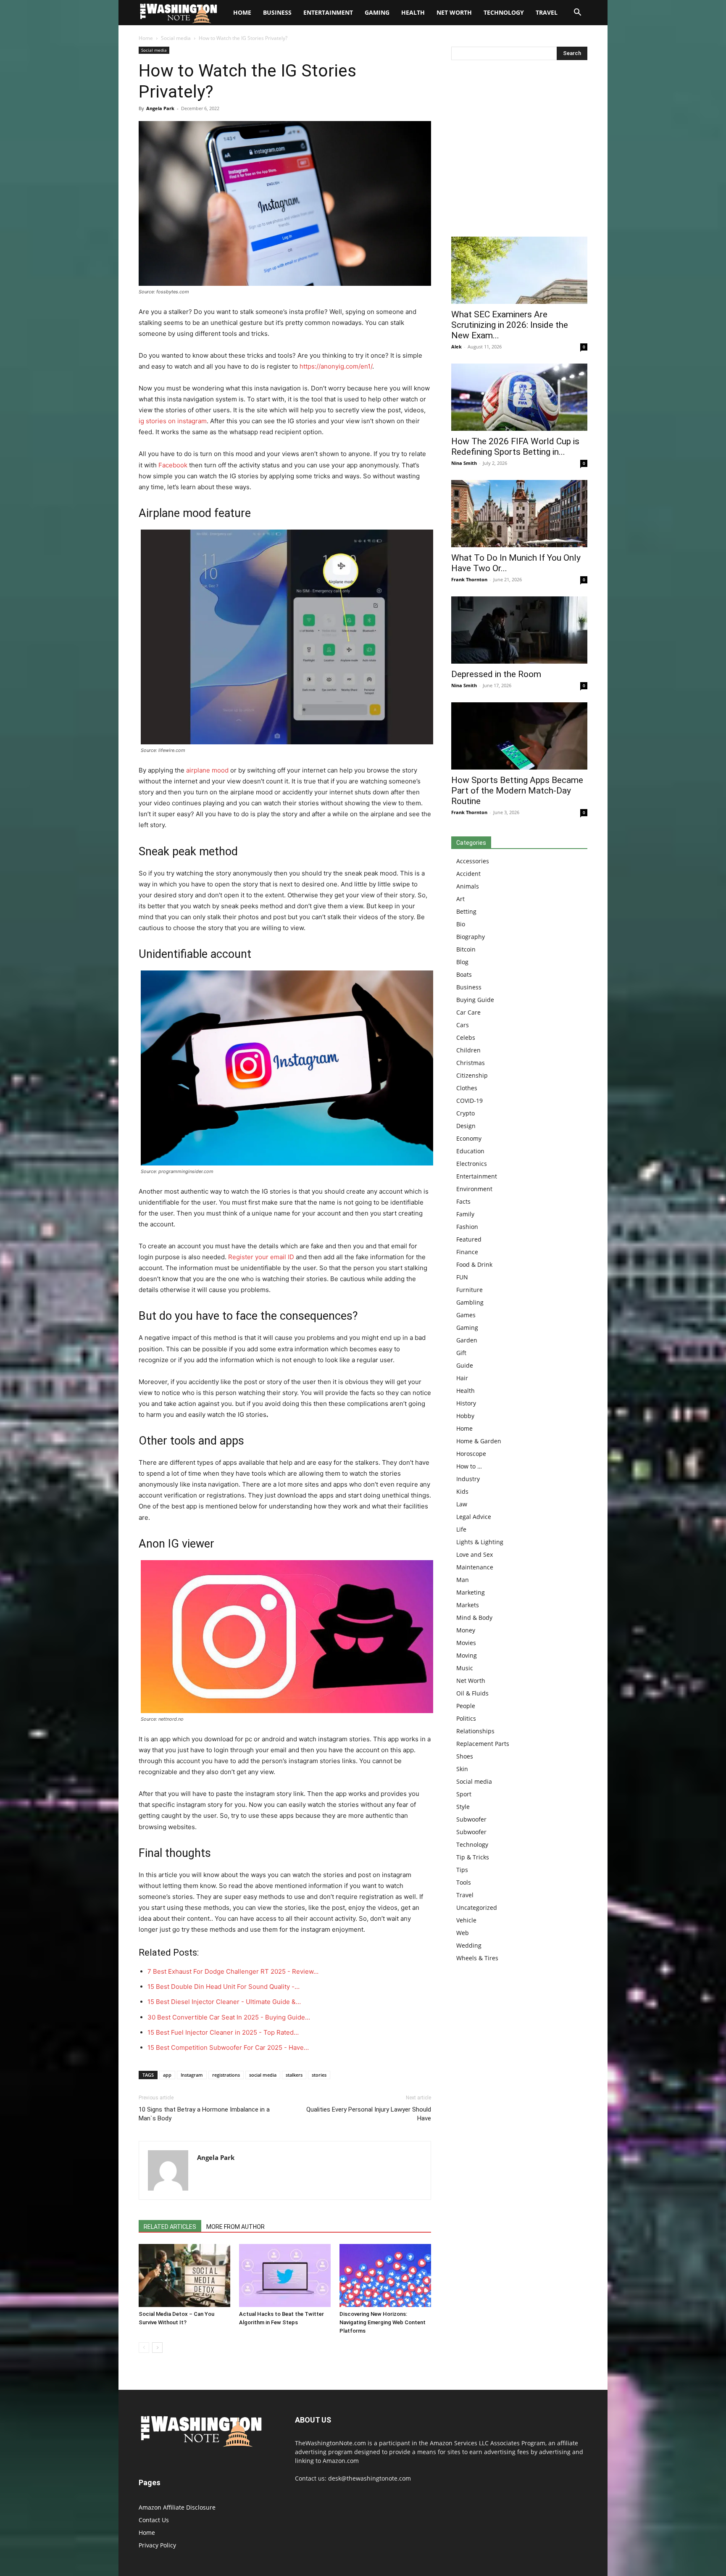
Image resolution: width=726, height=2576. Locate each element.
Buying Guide (475, 1000)
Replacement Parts (483, 1744)
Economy (469, 1138)
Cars (463, 1025)
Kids (462, 1491)
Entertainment (328, 12)
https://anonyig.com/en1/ (336, 366)
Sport (464, 1794)
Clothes (467, 1088)
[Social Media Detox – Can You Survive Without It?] (184, 2275)
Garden (467, 1340)
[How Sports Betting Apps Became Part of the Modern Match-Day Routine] (519, 736)
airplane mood (207, 770)
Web (463, 1933)
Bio (461, 924)
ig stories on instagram (173, 421)
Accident (468, 874)
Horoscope (471, 1454)
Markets (468, 1605)
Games (466, 1315)
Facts (463, 1201)
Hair (462, 1378)
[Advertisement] (519, 150)
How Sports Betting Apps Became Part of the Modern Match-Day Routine (517, 791)
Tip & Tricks (473, 1857)
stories (319, 2075)
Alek (456, 347)
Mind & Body (474, 1618)
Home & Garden (479, 1441)
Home (146, 38)
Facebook (173, 465)
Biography (471, 937)
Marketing (471, 1592)
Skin (462, 1769)
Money (466, 1630)
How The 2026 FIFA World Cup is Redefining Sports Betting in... (515, 447)
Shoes (465, 1756)
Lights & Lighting (480, 1542)
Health (413, 12)
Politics (466, 1718)
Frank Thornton (469, 579)
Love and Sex (475, 1554)
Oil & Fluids (472, 1693)
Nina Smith (464, 463)
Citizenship (472, 1075)
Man (463, 1580)
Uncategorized (477, 1908)
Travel (547, 12)
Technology (504, 12)
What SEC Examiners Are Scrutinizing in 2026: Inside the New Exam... (510, 325)
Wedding (469, 1945)
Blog (462, 962)
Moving (467, 1655)
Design (466, 1126)
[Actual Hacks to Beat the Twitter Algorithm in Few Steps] (285, 2275)
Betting (466, 911)
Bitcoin (466, 949)
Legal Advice (474, 1517)
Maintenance (475, 1567)
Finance (467, 1252)
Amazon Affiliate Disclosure (177, 2507)
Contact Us (154, 2520)
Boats (464, 974)
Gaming (377, 12)
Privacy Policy (157, 2545)
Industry (468, 1479)
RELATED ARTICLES (170, 2227)
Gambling (470, 1302)
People (466, 1706)
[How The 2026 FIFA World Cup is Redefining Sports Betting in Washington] (519, 397)
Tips (462, 1870)
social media (263, 2075)
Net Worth (454, 12)
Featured (469, 1239)
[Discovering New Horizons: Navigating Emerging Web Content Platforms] (385, 2275)
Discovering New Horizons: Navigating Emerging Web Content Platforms (383, 2322)
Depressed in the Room (496, 674)
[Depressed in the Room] (519, 630)
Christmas (471, 1063)
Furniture (470, 1290)
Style (463, 1807)
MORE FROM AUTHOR (235, 2227)
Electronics (472, 1164)
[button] (577, 13)
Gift (461, 1353)
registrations (226, 2075)
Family (465, 1214)
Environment (474, 1189)
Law (462, 1504)
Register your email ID (261, 1257)
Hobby (465, 1416)
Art (460, 899)
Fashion (467, 1227)
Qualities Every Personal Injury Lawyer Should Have (369, 2114)
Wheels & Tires (477, 1958)
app (167, 2075)
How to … (469, 1466)
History (466, 1403)
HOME (242, 12)
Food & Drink (474, 1264)
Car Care (468, 1012)
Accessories (473, 861)
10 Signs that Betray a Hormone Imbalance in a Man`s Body (204, 2114)
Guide (465, 1365)
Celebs (466, 1038)
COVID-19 (470, 1101)
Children (468, 1050)
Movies (466, 1643)
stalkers (294, 2075)
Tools (464, 1882)
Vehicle (466, 1920)
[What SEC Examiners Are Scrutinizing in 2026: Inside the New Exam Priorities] (519, 270)
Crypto (466, 1113)
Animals (468, 886)
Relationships (475, 1731)
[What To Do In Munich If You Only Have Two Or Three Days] (519, 514)
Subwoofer (471, 1819)
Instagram (192, 2075)
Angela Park (160, 108)
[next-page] (157, 2348)
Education (470, 1151)
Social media (176, 38)
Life (461, 1529)
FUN (462, 1277)
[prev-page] (144, 2348)
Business (277, 12)
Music (465, 1668)
